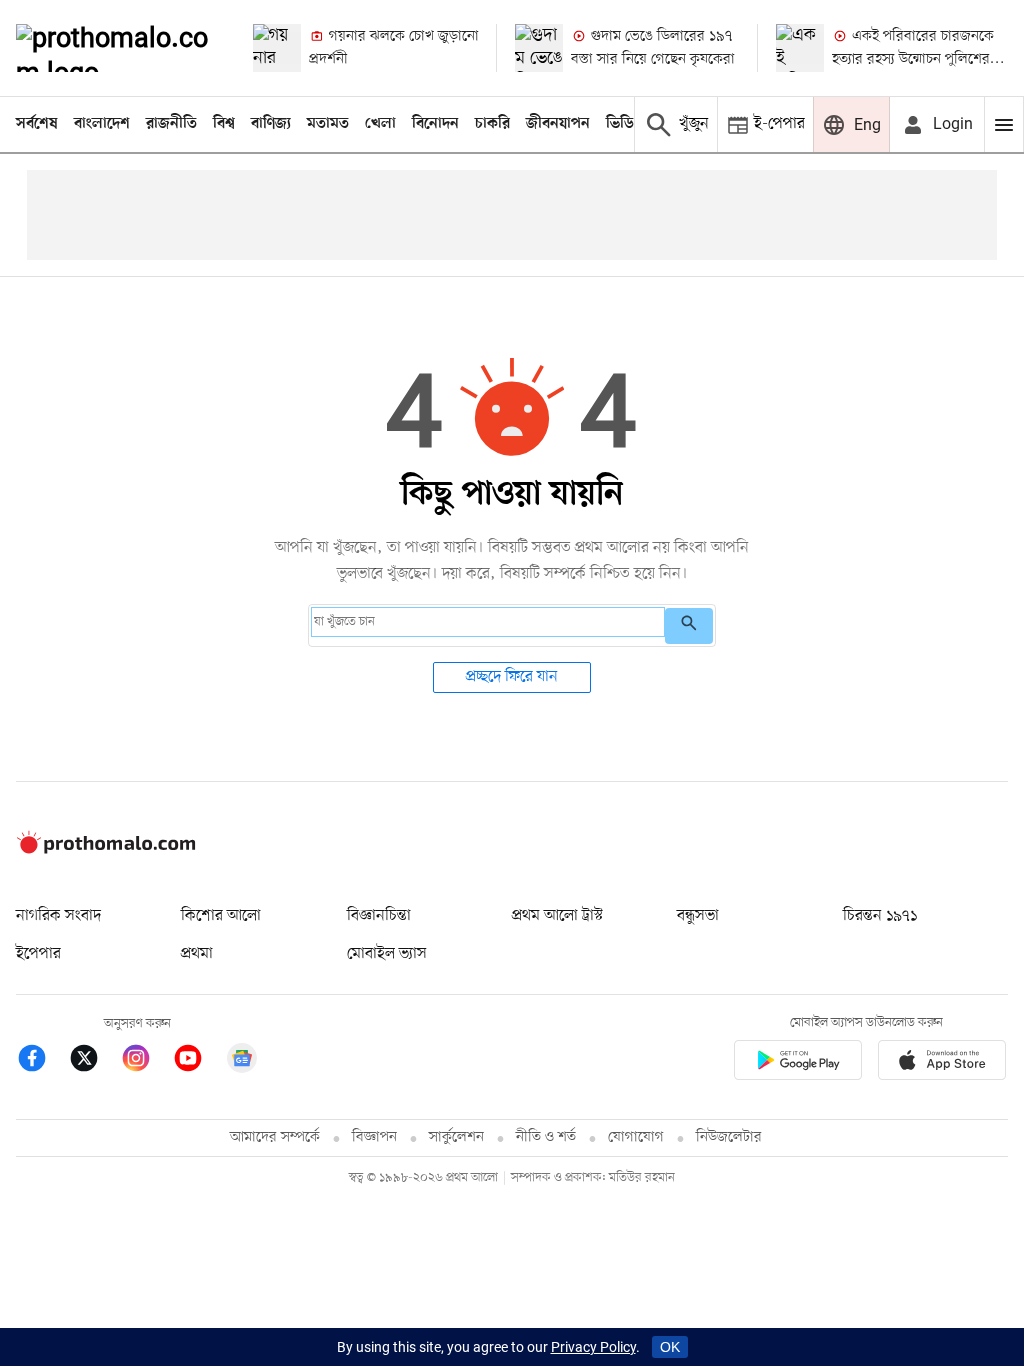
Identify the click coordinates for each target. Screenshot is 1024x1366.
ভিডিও (625, 124)
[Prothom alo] (117, 48)
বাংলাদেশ (102, 124)
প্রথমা (197, 954)
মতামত (328, 124)
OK (670, 1347)
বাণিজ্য (271, 124)
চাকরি (492, 124)
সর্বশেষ (37, 124)
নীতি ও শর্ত (546, 1137)
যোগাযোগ (636, 1137)
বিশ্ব (224, 124)
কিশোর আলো (221, 916)
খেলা (380, 124)
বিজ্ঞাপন (374, 1137)
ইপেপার (38, 954)
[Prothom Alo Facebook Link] (42, 1061)
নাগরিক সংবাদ (58, 916)
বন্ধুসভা (698, 916)
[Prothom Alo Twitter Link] (94, 1061)
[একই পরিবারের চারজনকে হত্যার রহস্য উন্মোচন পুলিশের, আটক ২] (800, 48)
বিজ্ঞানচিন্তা (379, 916)
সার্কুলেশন (456, 1137)
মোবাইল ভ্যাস (387, 954)
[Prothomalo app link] (798, 1063)
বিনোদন (435, 124)
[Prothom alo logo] (106, 849)
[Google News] (242, 1061)
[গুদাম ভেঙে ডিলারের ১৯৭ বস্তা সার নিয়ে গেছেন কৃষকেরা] (539, 48)
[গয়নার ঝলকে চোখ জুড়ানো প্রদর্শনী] (277, 48)
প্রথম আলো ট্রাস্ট (557, 916)
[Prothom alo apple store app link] (942, 1063)
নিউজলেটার (729, 1137)
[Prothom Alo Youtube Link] (198, 1061)
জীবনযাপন (558, 124)
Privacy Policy (593, 1347)
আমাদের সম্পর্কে (275, 1137)
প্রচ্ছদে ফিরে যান (512, 677)
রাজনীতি (171, 124)
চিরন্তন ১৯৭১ (880, 916)
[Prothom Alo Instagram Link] (146, 1061)
